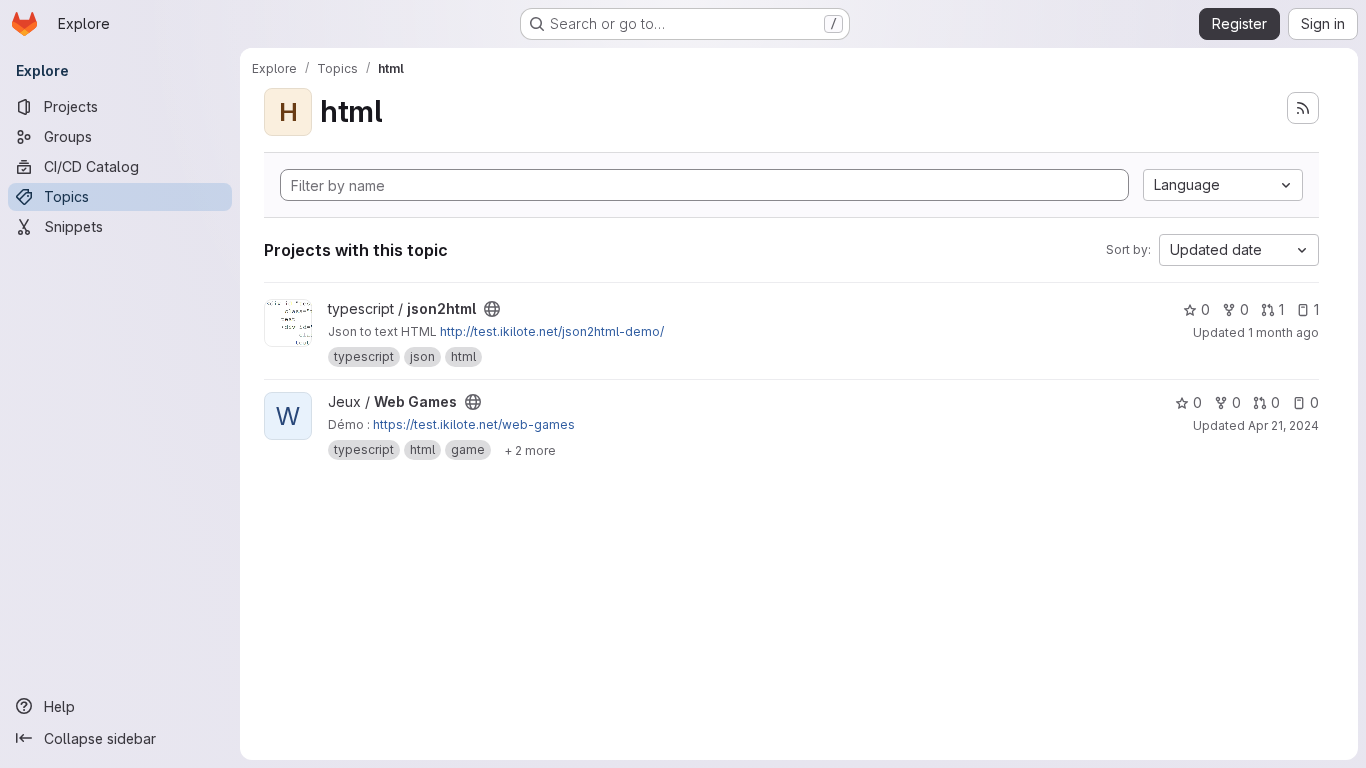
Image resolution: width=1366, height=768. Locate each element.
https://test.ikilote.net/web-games (474, 424)
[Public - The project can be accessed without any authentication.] (492, 309)
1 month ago (1283, 332)
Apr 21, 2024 (1283, 425)
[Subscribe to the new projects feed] (1303, 108)
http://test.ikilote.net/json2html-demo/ (552, 331)
